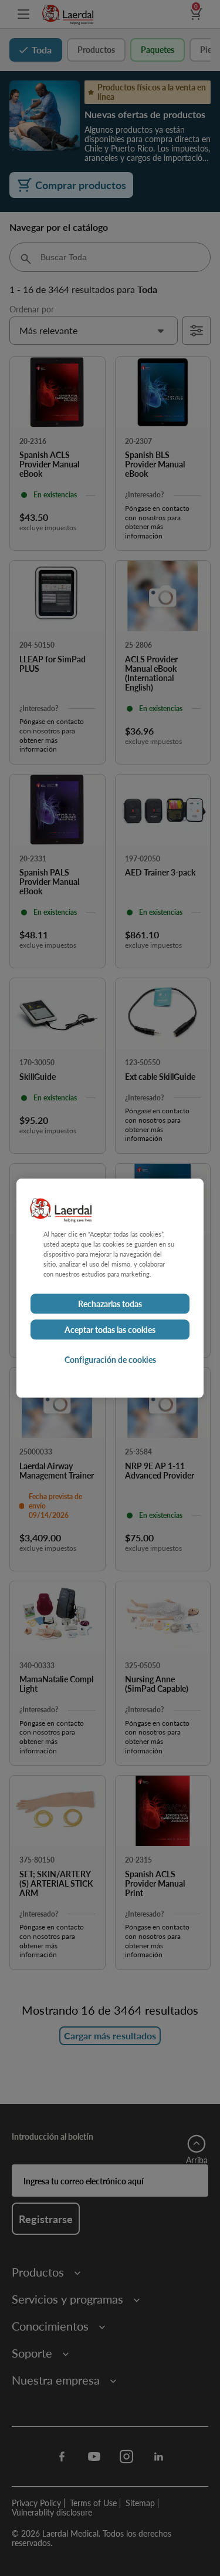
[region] (110, 1288)
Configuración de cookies (110, 1359)
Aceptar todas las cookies (110, 1329)
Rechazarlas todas (110, 1304)
